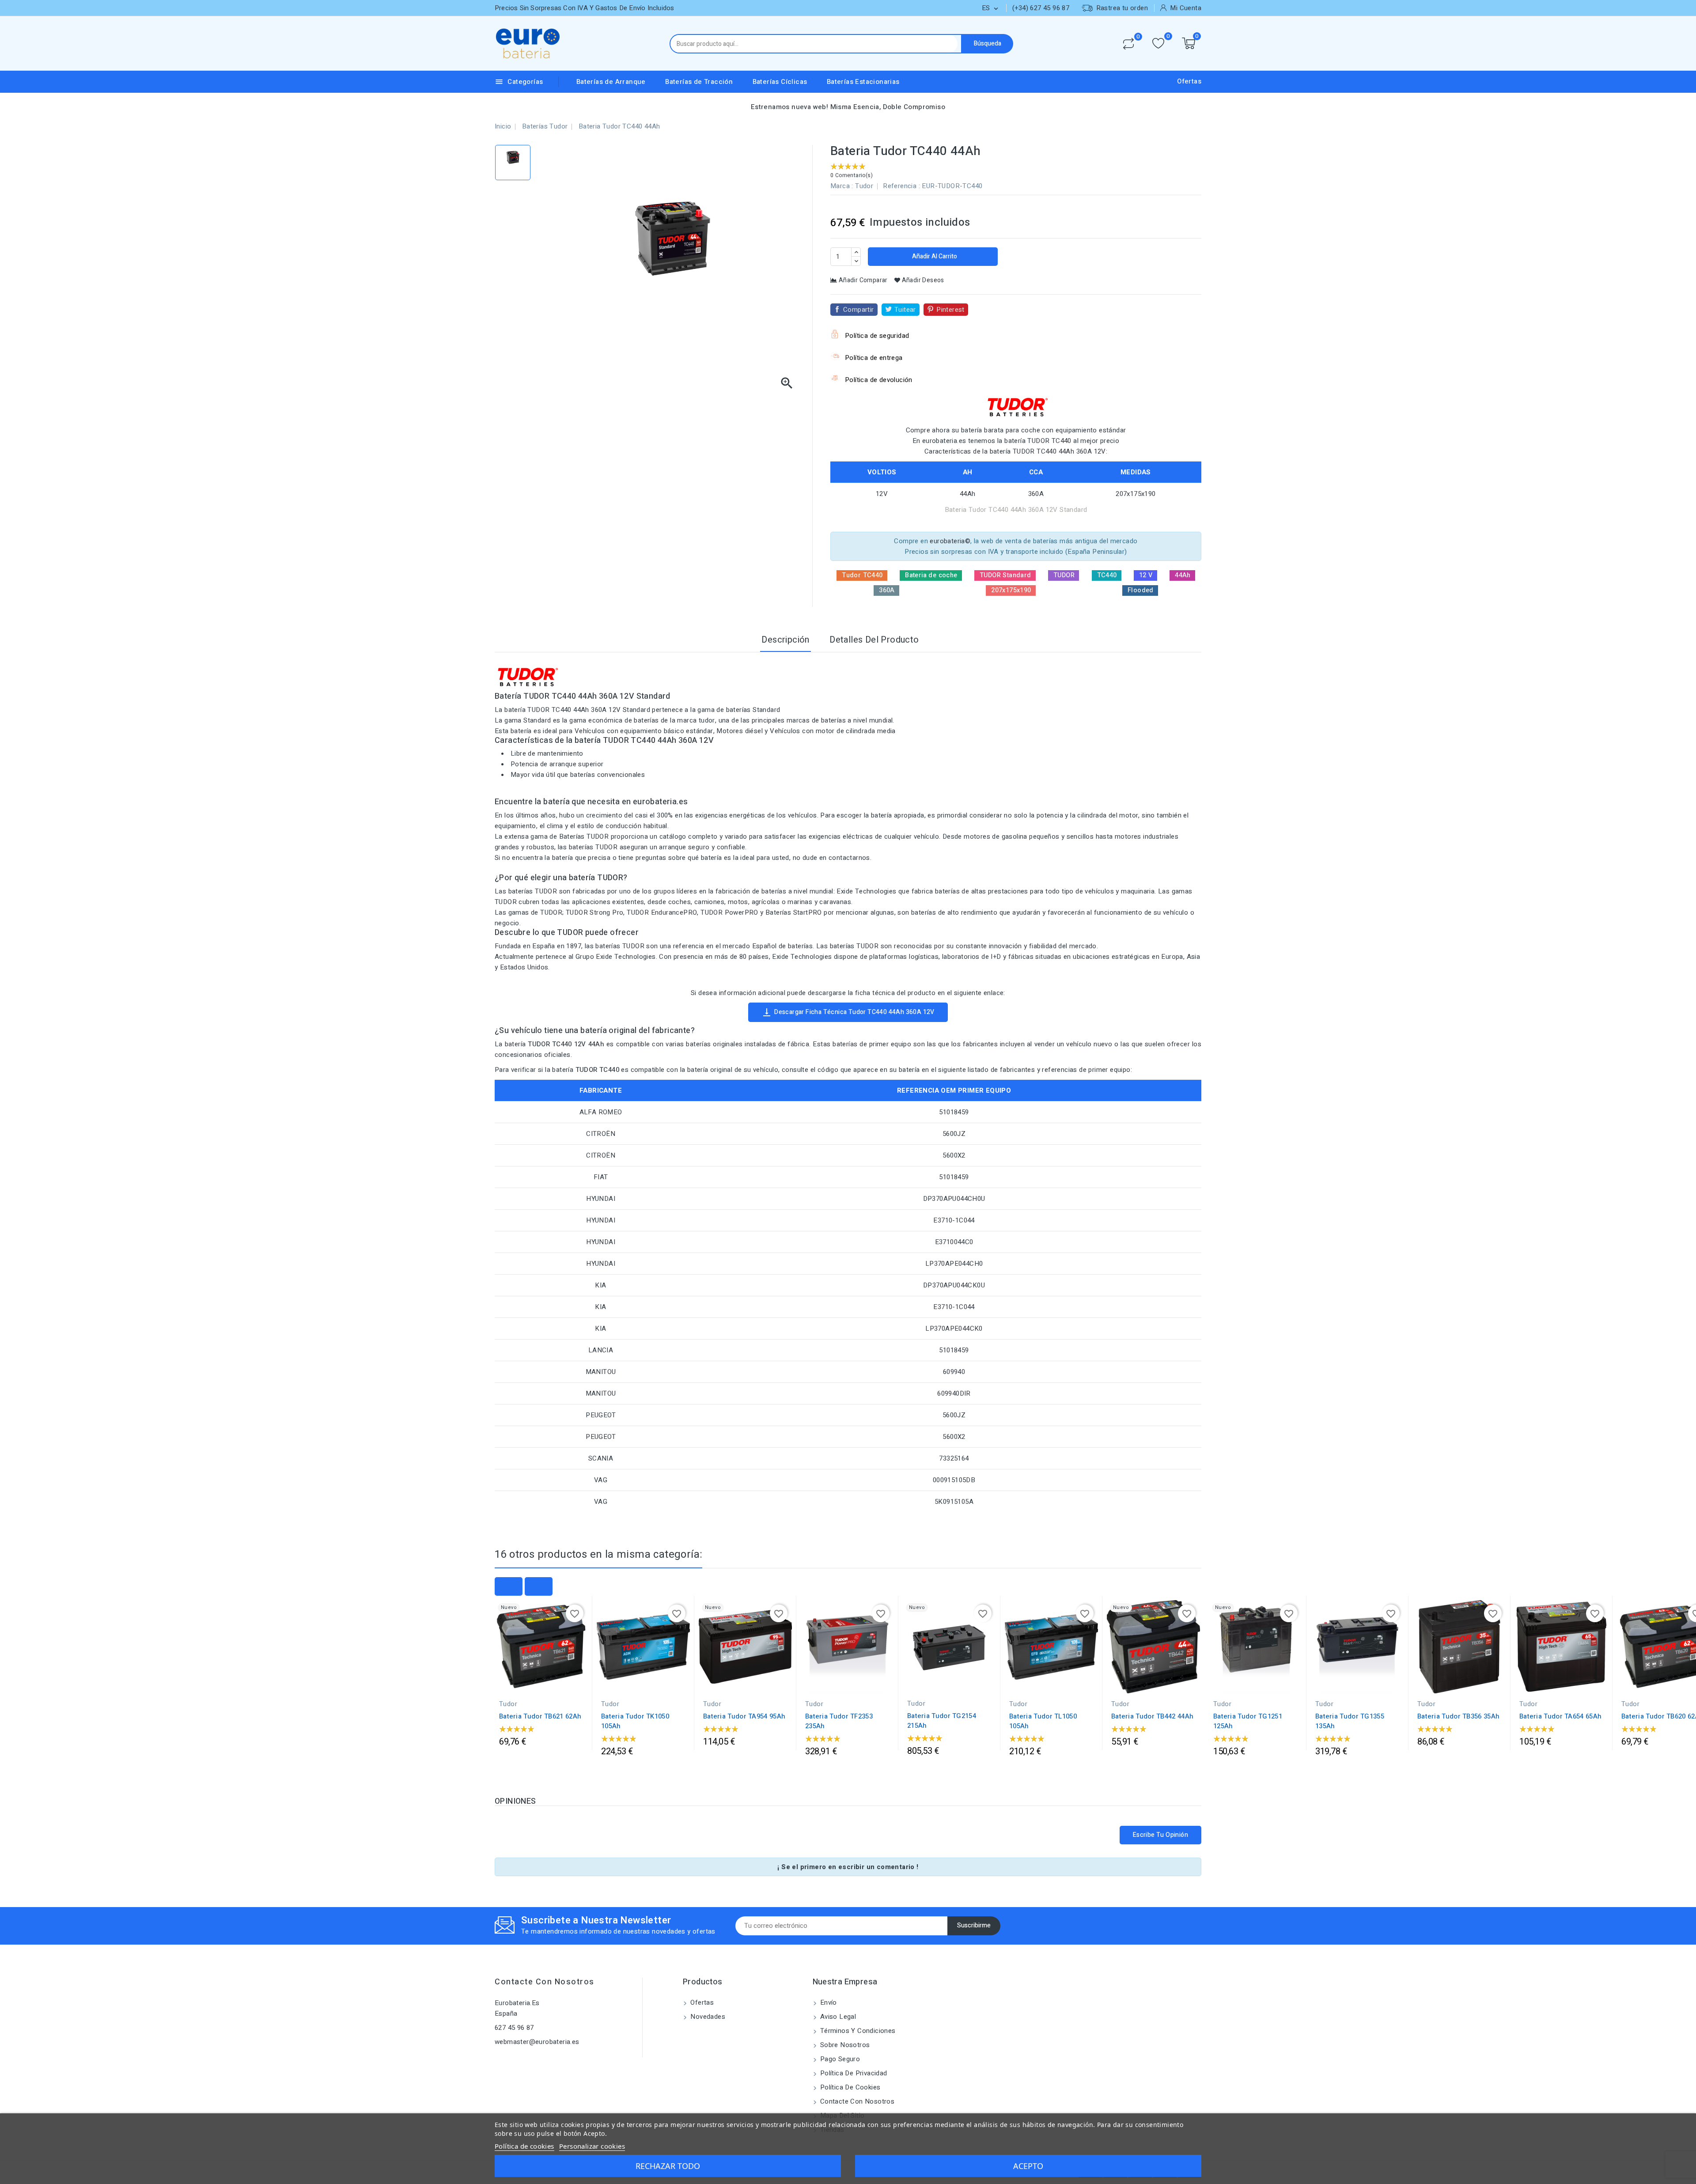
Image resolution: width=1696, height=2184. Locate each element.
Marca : (842, 186)
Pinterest (950, 310)
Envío (828, 2002)
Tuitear (905, 310)
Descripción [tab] (785, 640)
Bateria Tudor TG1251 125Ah (1248, 1721)
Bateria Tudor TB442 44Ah (1152, 1716)
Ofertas (1189, 81)
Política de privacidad (853, 2073)
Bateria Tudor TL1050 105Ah (1043, 1721)
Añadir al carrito (934, 256)
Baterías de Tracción (699, 82)
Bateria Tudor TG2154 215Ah (942, 1721)
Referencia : (901, 186)
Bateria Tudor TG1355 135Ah (1350, 1721)
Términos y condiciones (857, 2031)
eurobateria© (950, 541)
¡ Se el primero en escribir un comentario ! (848, 1867)
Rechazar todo (668, 2166)
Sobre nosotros (844, 2045)
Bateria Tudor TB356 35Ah (1458, 1716)
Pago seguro (839, 2059)
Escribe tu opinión (1160, 1835)
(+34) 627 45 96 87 (1041, 8)
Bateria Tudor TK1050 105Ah (635, 1721)
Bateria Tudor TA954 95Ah (744, 1716)
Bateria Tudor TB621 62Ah (540, 1716)
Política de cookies (850, 2087)
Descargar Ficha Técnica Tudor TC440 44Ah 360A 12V (848, 1012)
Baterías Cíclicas (780, 82)
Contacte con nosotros (545, 1982)
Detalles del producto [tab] (874, 640)
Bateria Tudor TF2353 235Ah (839, 1721)
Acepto (1028, 2166)
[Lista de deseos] (1158, 44)
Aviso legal (837, 2017)
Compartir (859, 310)
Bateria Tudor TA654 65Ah (1560, 1716)
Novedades (707, 2017)
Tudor (864, 186)
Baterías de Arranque (611, 82)
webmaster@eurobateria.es (537, 2042)
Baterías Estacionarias (863, 82)
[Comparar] (1128, 44)
